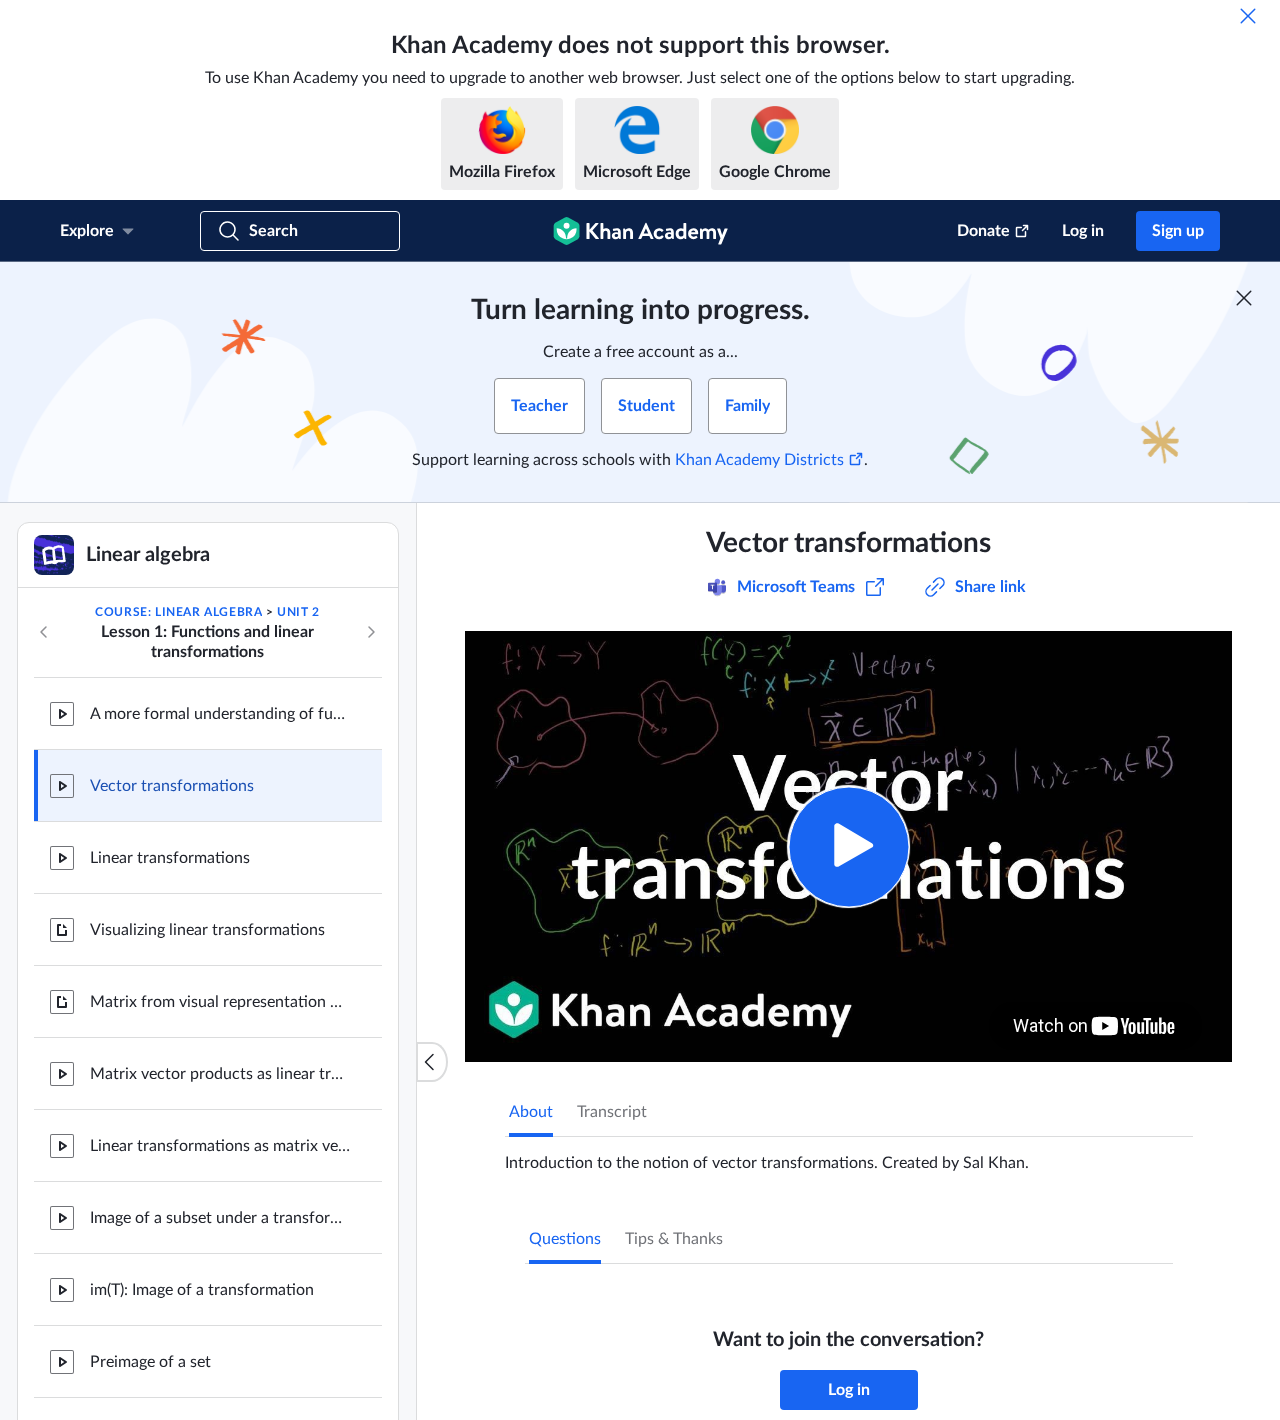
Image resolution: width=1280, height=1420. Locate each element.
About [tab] (531, 1112)
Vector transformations (172, 786)
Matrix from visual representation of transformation (220, 1002)
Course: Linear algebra (178, 612)
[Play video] (848, 846)
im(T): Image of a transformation (202, 1290)
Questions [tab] (565, 1239)
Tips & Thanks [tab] (674, 1239)
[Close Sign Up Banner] (1244, 298)
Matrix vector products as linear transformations (220, 1074)
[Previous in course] (44, 632)
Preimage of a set (150, 1362)
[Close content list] (432, 1062)
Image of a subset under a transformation (220, 1218)
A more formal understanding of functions (220, 714)
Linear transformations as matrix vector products (220, 1146)
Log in (1083, 231)
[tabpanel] (849, 1155)
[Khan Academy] (640, 231)
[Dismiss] (1248, 16)
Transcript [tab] (612, 1112)
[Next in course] (371, 632)
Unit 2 (298, 612)
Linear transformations (170, 858)
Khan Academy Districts (759, 460)
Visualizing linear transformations (207, 930)
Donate (983, 231)
